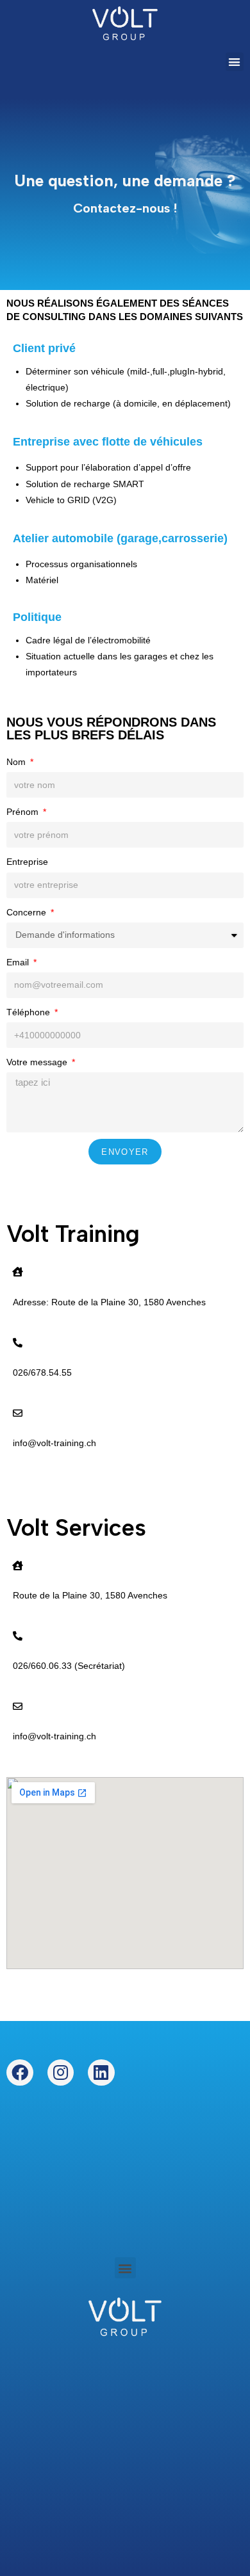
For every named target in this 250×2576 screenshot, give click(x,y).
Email (19, 962)
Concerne (28, 912)
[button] (235, 62)
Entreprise (27, 862)
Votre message (38, 1062)
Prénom (24, 812)
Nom (17, 762)
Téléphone (29, 1012)
